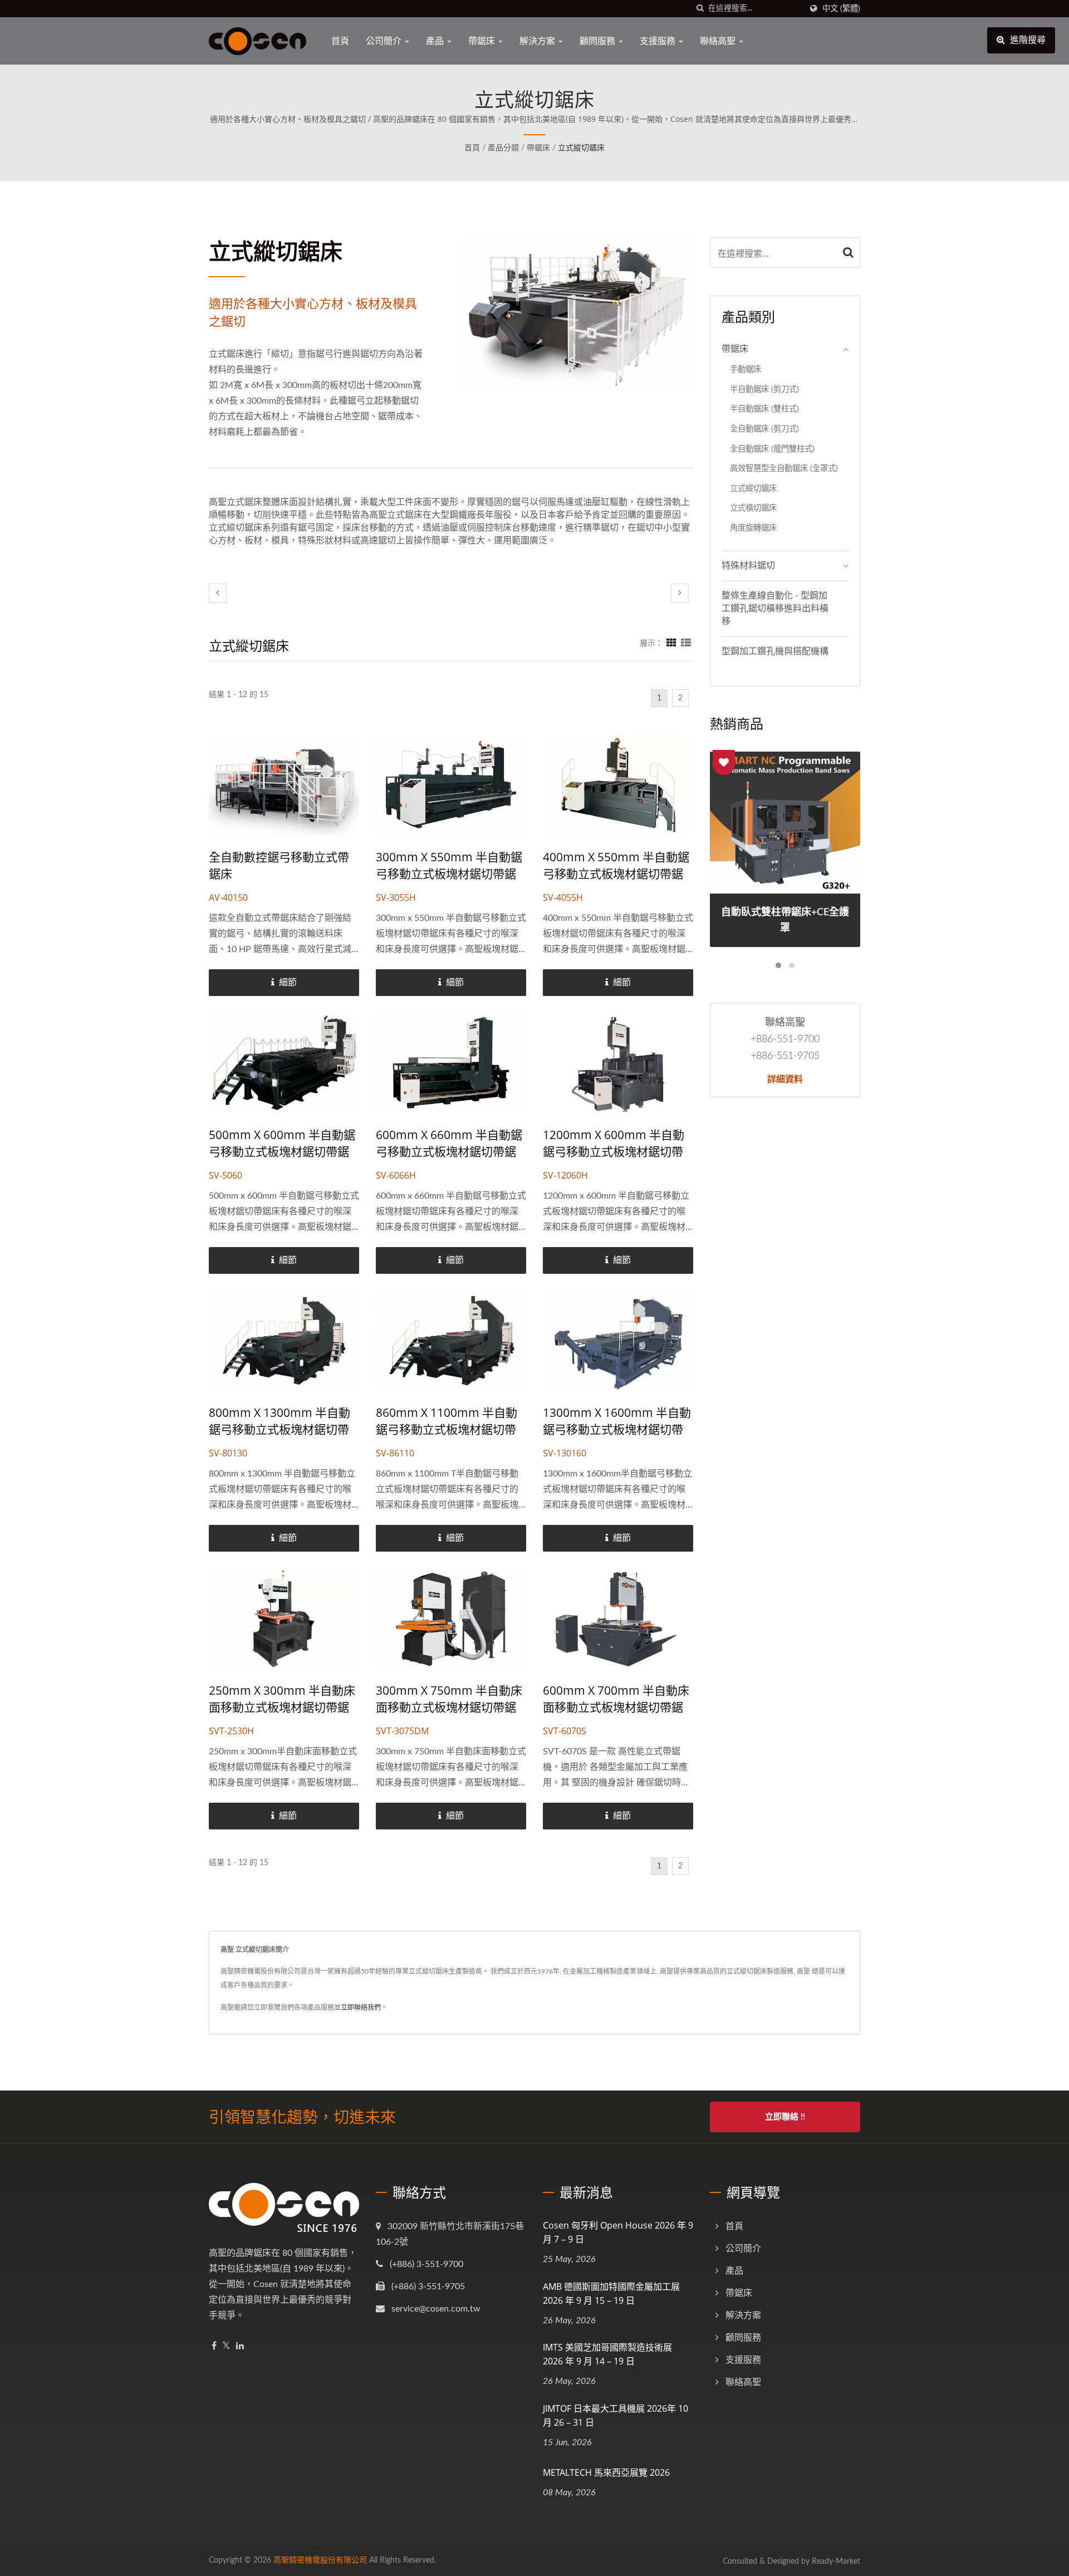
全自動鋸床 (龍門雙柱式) (772, 449)
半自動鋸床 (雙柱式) (764, 409)
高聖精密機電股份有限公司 (320, 2560)
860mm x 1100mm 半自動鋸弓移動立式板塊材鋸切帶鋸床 (447, 1429)
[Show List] (686, 644)
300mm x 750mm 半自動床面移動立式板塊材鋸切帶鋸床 (449, 1707)
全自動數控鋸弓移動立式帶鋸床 (279, 865)
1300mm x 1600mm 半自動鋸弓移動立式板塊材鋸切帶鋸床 (617, 1429)
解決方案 (538, 41)
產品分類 (503, 148)
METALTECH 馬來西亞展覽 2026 (606, 2472)
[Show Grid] (671, 644)
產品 (436, 41)
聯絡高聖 (719, 41)
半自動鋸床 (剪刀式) (764, 389)
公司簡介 (385, 41)
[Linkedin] (240, 2346)
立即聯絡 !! (785, 2117)
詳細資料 (785, 1079)
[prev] (218, 593)
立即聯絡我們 (361, 2008)
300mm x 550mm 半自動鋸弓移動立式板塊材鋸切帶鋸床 (449, 874)
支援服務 (659, 41)
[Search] (849, 252)
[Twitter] (226, 2346)
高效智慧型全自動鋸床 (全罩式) (784, 468)
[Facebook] (214, 2346)
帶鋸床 (483, 41)
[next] (680, 593)
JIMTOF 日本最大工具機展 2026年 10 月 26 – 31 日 (616, 2415)
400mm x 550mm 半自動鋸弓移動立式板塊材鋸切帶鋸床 (616, 874)
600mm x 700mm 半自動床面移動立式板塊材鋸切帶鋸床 (616, 1707)
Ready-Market (836, 2562)
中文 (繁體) (841, 9)
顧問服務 (599, 41)
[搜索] (700, 9)
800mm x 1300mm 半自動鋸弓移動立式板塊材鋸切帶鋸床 (279, 1429)
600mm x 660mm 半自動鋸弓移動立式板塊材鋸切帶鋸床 (449, 1151)
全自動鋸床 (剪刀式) (764, 429)
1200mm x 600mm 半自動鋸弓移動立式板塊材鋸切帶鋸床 (614, 1151)
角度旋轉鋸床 (753, 528)
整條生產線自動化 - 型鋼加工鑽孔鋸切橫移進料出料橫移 (775, 609)
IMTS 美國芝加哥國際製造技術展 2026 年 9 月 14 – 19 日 (607, 2354)
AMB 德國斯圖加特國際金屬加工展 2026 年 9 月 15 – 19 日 (611, 2293)
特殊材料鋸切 (748, 566)
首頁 (340, 41)
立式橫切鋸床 (753, 508)
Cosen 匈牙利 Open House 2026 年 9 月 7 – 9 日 (618, 2232)
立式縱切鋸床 (581, 148)
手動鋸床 (746, 369)
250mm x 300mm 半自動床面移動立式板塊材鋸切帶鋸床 (282, 1707)
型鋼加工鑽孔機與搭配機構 (775, 651)
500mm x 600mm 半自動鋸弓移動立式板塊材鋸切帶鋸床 (282, 1151)
